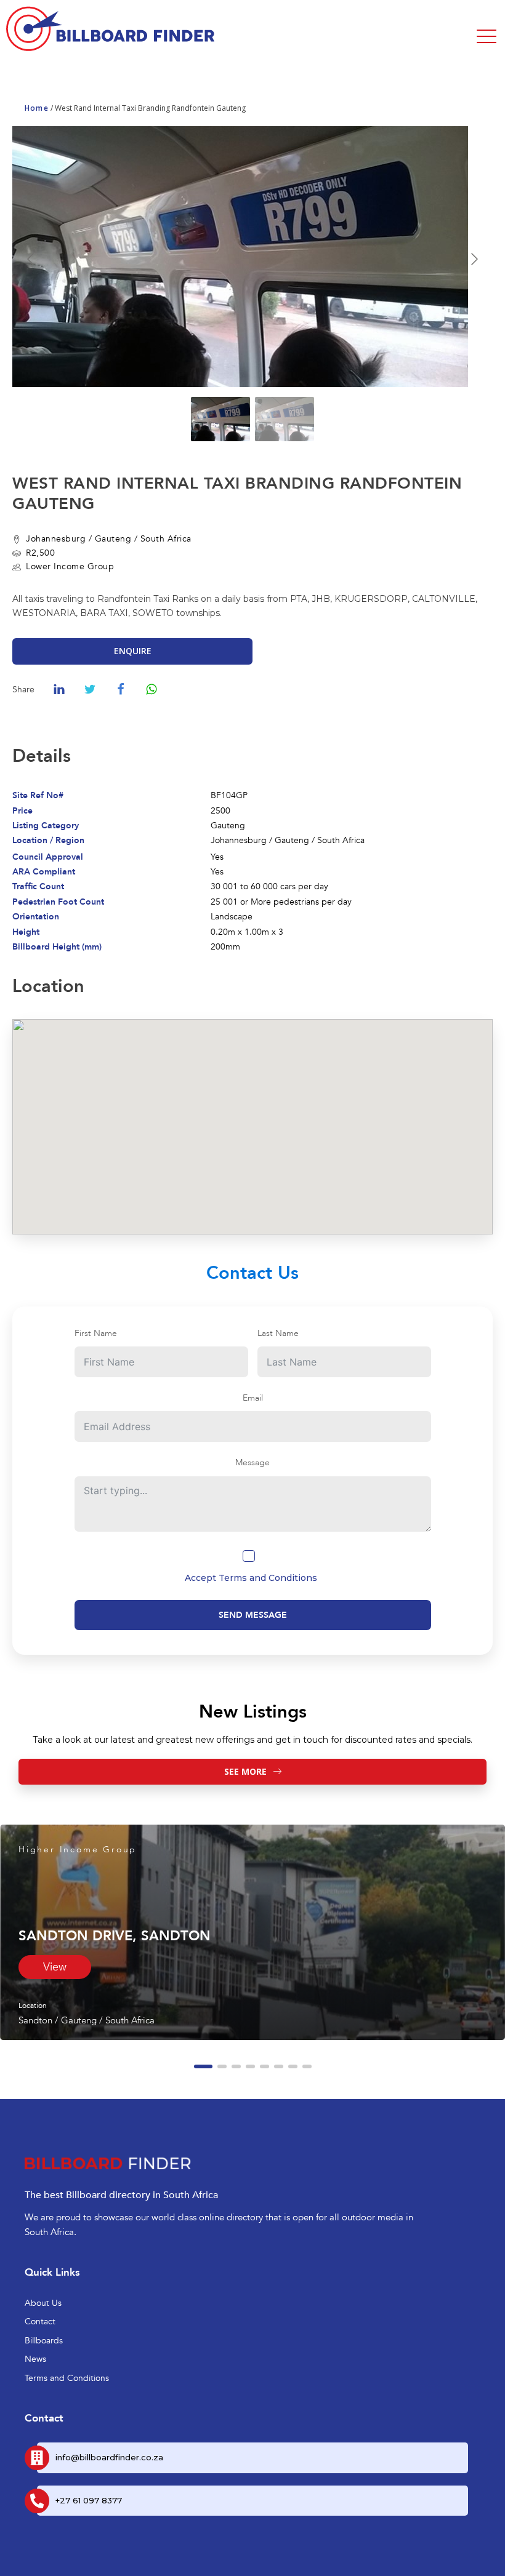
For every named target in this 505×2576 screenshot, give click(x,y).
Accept (251, 1578)
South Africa (166, 539)
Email (253, 1398)
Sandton (35, 2020)
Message (252, 1462)
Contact (40, 2322)
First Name (96, 1333)
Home (37, 108)
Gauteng (113, 539)
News (35, 2359)
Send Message (253, 1615)
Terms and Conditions (268, 1578)
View (55, 1967)
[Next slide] (474, 259)
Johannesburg (56, 539)
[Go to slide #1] (220, 419)
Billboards (44, 2341)
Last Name (278, 1333)
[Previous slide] (31, 259)
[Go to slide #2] (285, 419)
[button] (203, 2066)
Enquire (133, 651)
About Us (43, 2303)
